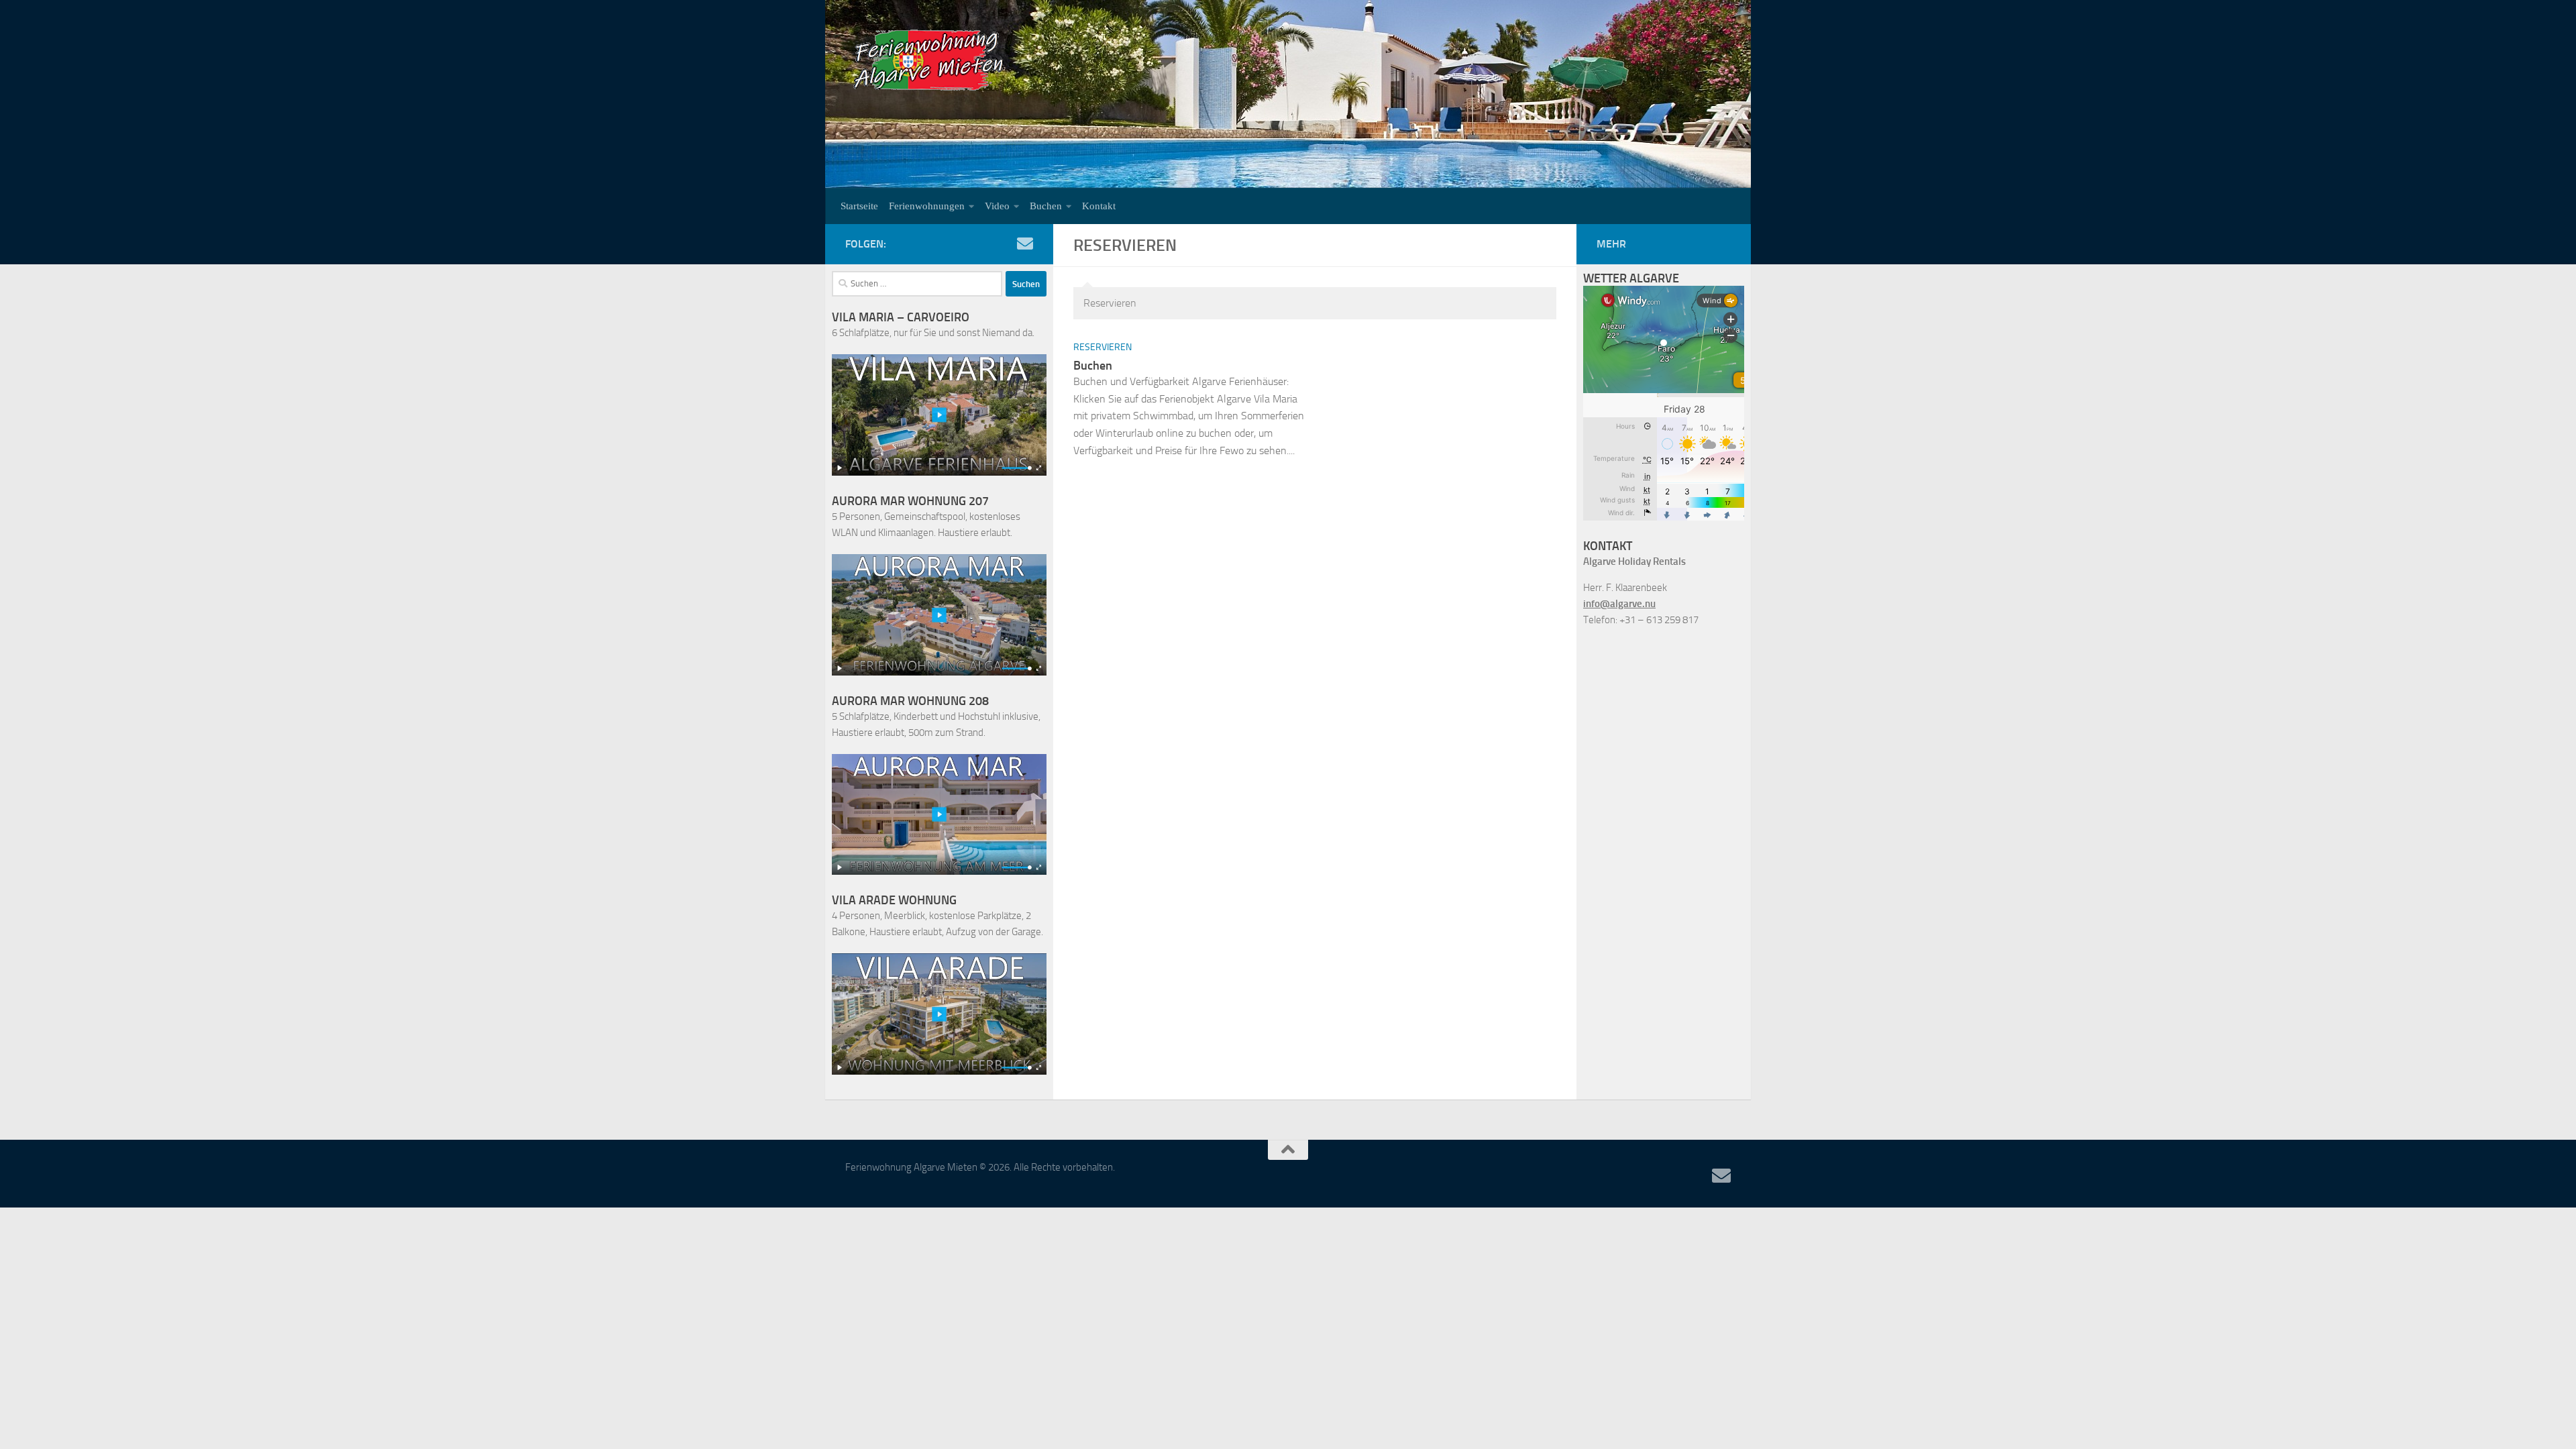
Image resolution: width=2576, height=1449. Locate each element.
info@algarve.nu (1619, 604)
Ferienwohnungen (927, 206)
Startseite (859, 206)
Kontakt (1099, 206)
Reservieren (1103, 347)
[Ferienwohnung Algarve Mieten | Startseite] (929, 60)
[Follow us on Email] (1025, 244)
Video (997, 206)
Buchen (1046, 206)
